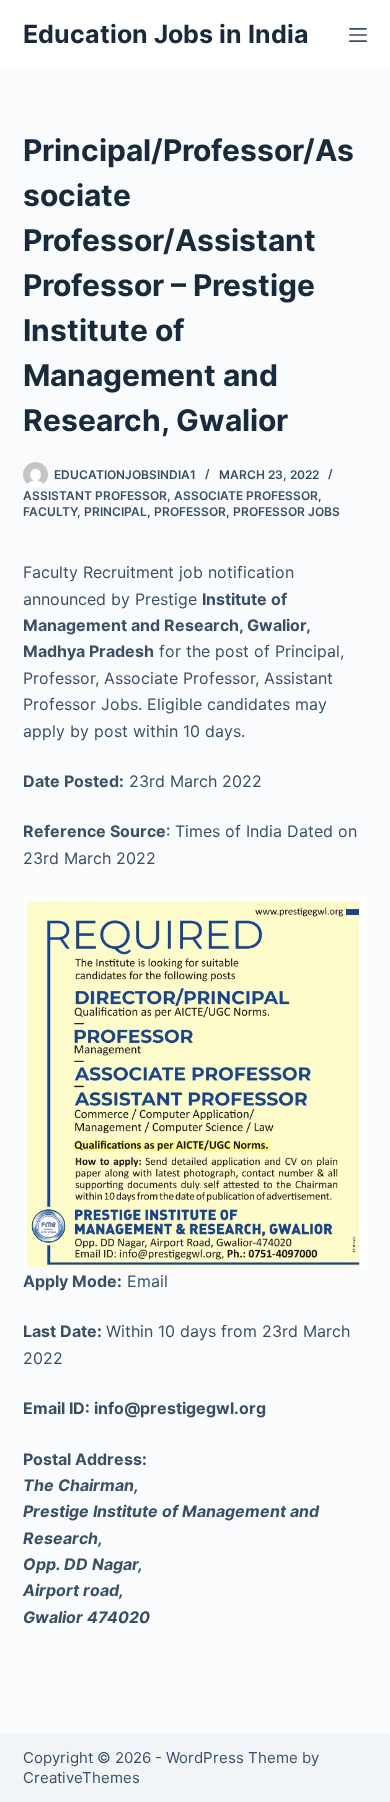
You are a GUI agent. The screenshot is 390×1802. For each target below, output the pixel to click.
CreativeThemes (81, 1777)
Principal (115, 511)
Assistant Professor (95, 495)
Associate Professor (246, 495)
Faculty (50, 511)
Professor (190, 511)
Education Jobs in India (166, 34)
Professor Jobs (286, 511)
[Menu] (358, 35)
